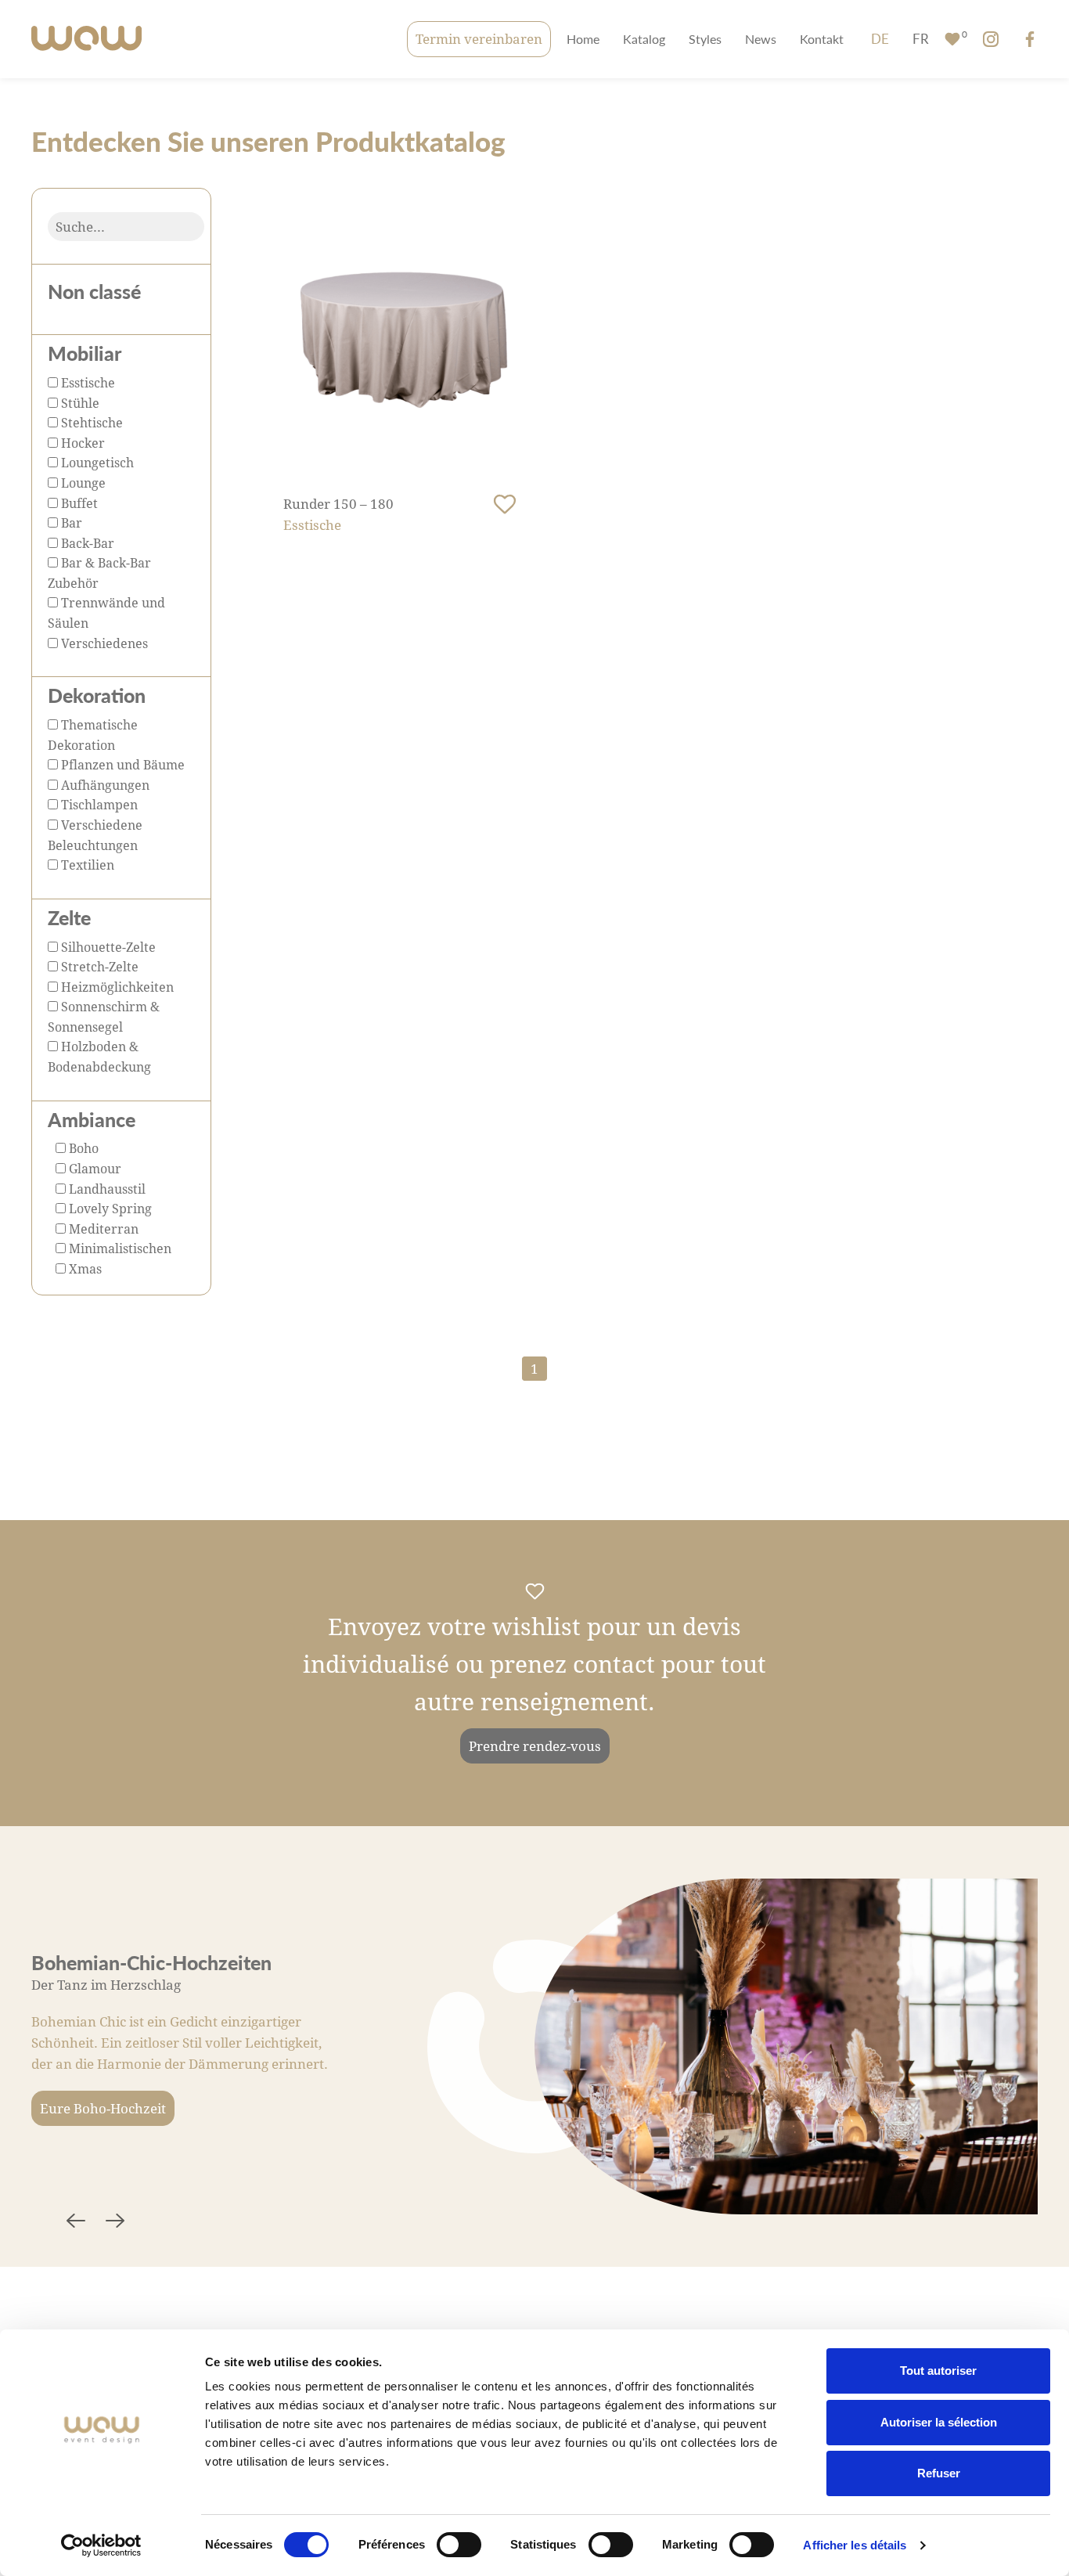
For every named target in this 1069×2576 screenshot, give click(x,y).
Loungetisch (96, 462)
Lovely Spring (109, 1208)
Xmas (84, 1268)
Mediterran (102, 1229)
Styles (705, 39)
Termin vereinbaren (479, 39)
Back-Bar (86, 543)
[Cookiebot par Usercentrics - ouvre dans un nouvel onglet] (101, 2545)
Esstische (86, 382)
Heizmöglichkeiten (116, 987)
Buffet (78, 503)
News (761, 39)
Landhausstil (106, 1189)
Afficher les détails (855, 2545)
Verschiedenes (103, 643)
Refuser (939, 2473)
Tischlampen (98, 804)
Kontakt (822, 39)
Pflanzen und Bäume (121, 764)
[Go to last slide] (76, 2223)
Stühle (79, 403)
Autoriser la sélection (939, 2422)
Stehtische (90, 422)
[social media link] (991, 39)
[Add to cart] (505, 505)
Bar (70, 522)
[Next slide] (115, 2223)
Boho (82, 1148)
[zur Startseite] (86, 40)
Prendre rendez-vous (535, 1746)
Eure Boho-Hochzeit (103, 2108)
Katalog (644, 39)
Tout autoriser (938, 2371)
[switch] (459, 2545)
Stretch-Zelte (98, 966)
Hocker (81, 443)
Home (583, 39)
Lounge (82, 483)
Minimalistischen (119, 1248)
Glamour (94, 1168)
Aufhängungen (104, 785)
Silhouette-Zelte (107, 947)
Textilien (86, 865)
